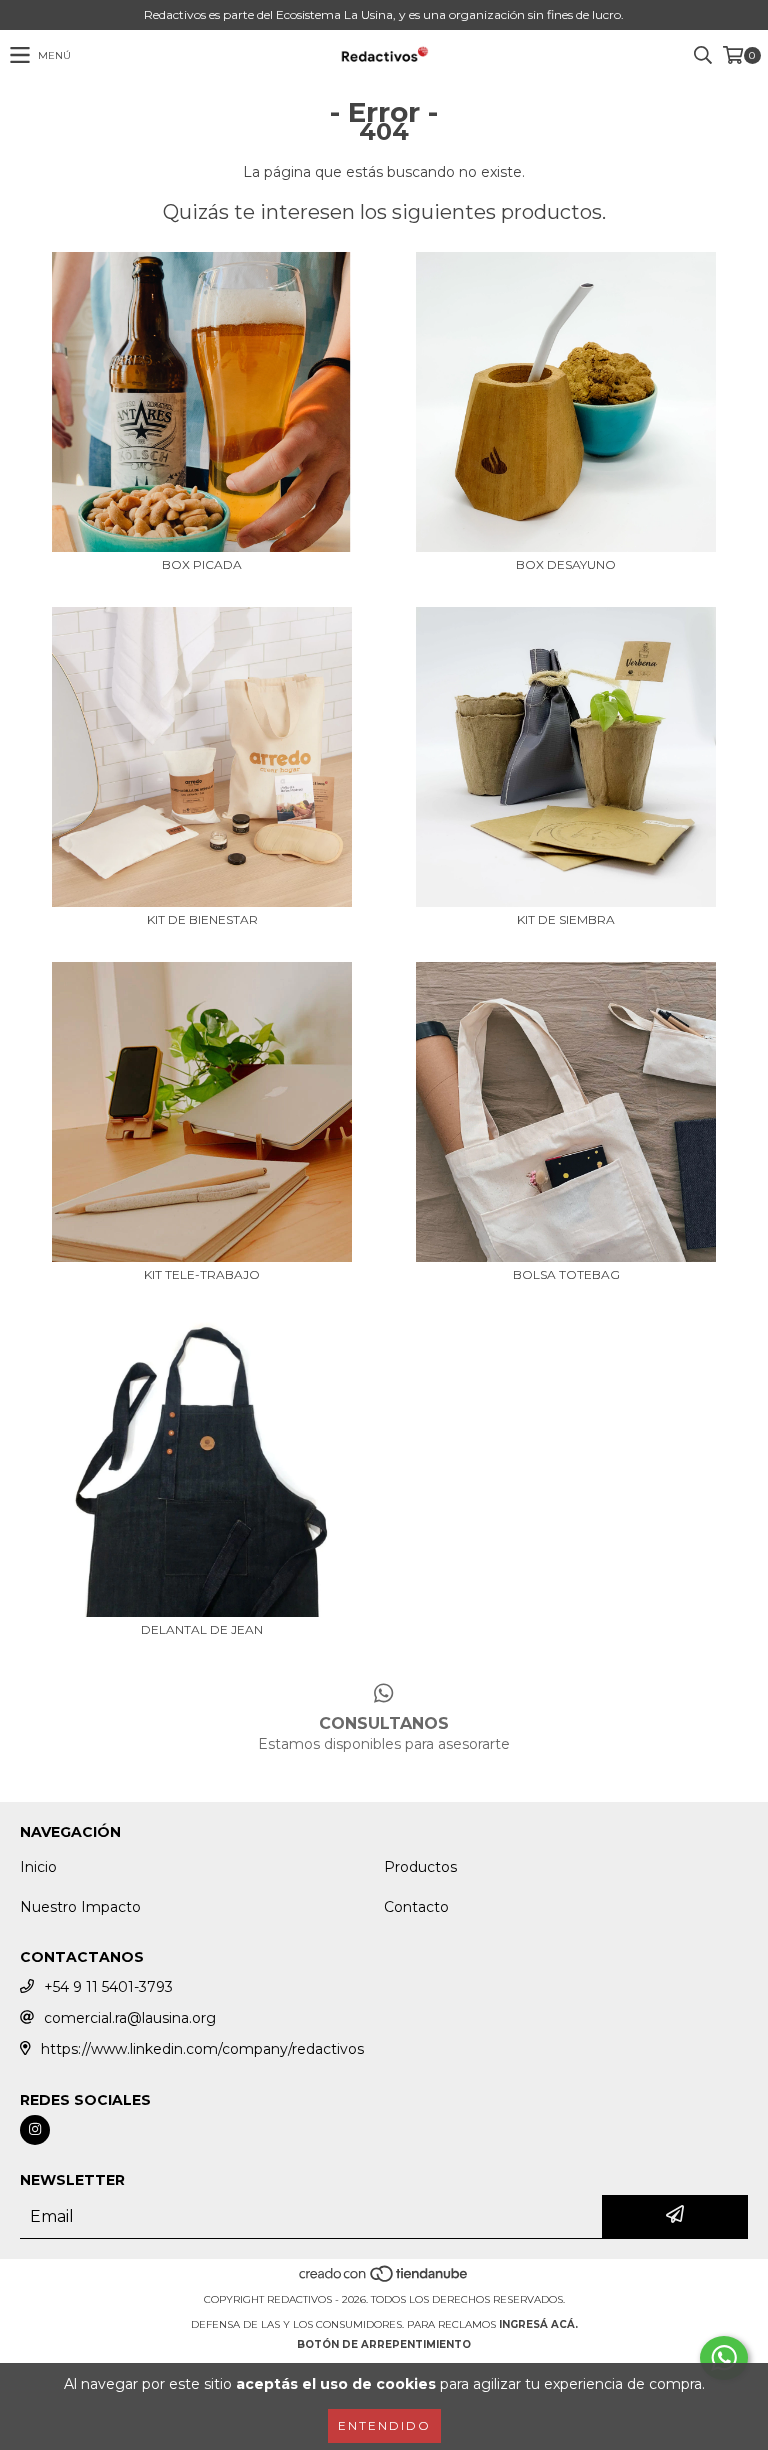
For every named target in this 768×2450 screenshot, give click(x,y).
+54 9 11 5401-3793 (108, 1987)
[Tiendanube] (384, 2279)
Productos (420, 1867)
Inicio (38, 1867)
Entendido (384, 2425)
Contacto (416, 1907)
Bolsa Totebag (566, 1274)
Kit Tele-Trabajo (202, 1274)
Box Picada (202, 564)
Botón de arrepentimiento (384, 2344)
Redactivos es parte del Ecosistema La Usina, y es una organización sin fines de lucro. (384, 14)
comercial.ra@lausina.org (130, 2018)
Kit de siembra (566, 919)
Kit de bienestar (202, 919)
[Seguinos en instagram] (35, 2130)
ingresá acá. (538, 2324)
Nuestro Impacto (80, 1907)
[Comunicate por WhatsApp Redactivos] (724, 2358)
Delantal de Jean (202, 1629)
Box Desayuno (566, 564)
